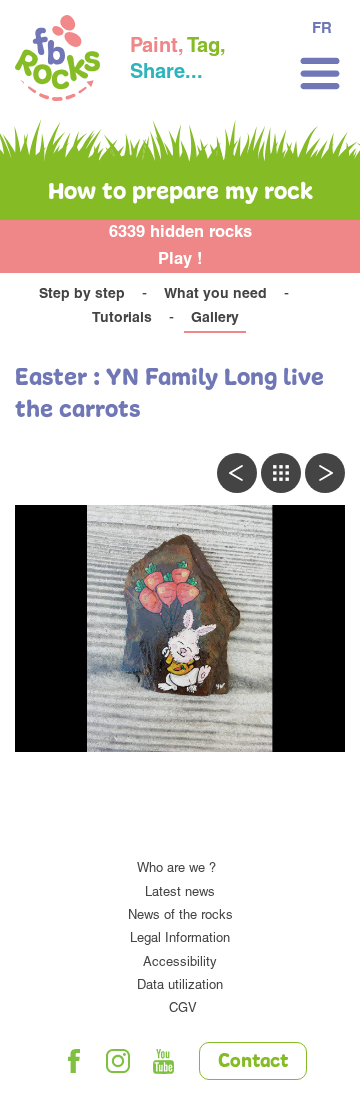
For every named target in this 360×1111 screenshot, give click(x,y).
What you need (215, 295)
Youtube (164, 1061)
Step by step (82, 295)
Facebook (74, 1061)
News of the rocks (180, 916)
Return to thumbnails (281, 473)
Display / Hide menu (320, 73)
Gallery (215, 319)
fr (322, 29)
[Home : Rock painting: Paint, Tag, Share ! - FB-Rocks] (57, 61)
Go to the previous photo (237, 473)
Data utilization (180, 986)
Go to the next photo (325, 473)
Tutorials (122, 319)
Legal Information (180, 939)
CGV (183, 1009)
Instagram (119, 1061)
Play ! (180, 260)
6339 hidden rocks (180, 233)
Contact (253, 1062)
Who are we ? (176, 869)
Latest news (180, 893)
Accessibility (180, 963)
